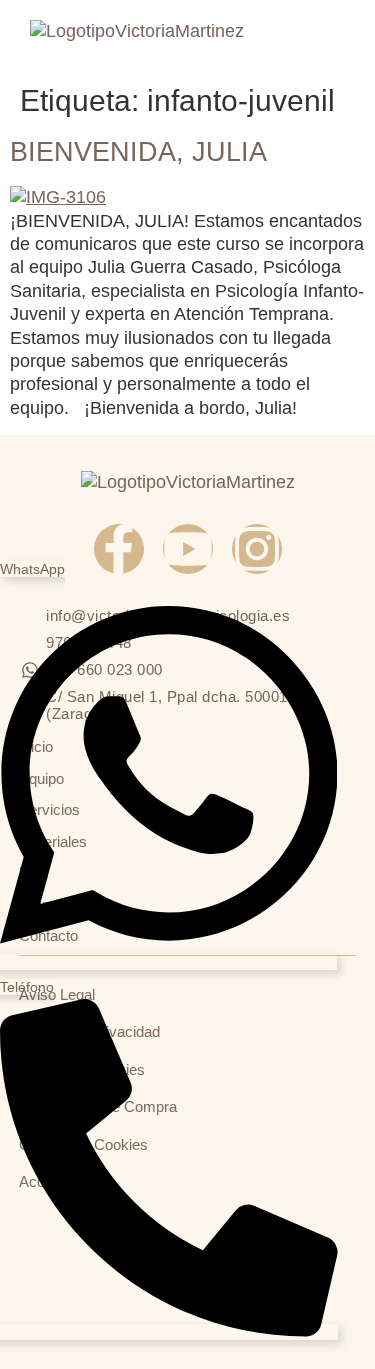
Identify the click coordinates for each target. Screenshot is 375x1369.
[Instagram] (257, 549)
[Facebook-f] (119, 549)
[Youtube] (188, 549)
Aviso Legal (57, 994)
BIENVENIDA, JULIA (138, 152)
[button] (329, 37)
